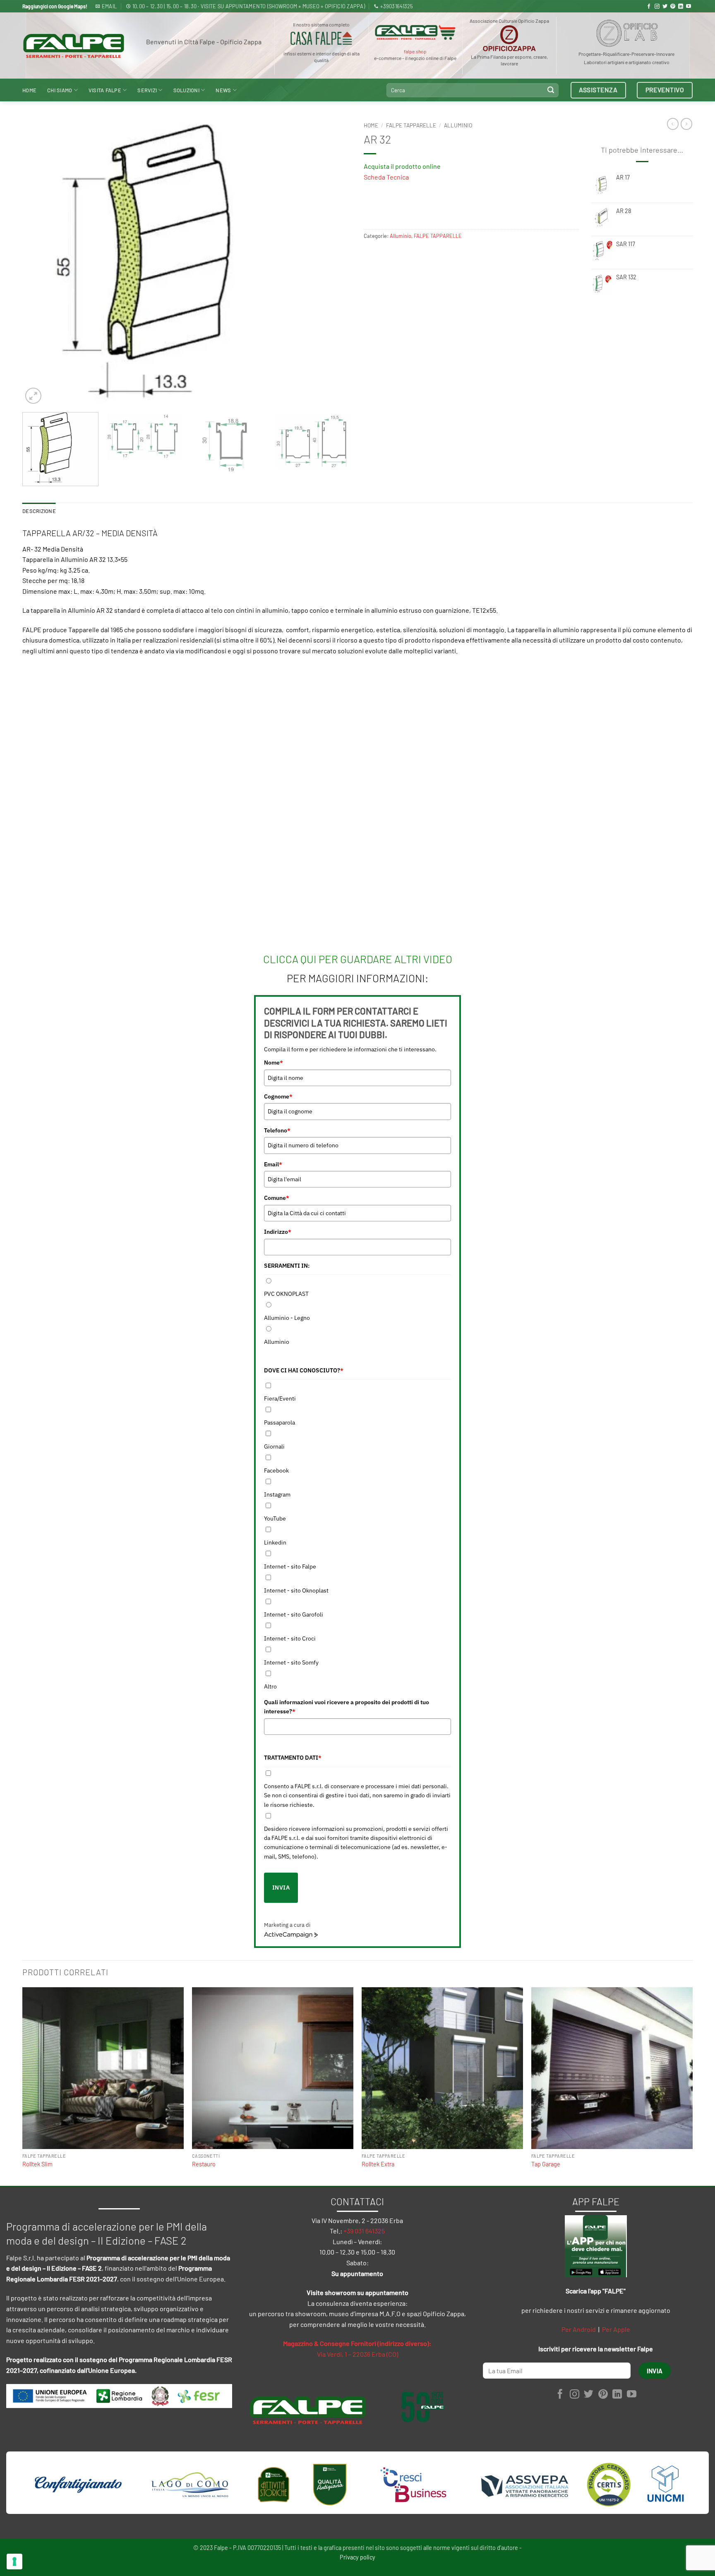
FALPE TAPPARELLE (411, 125)
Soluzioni (186, 90)
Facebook (276, 1470)
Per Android (579, 2329)
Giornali (274, 1446)
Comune (277, 1198)
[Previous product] (686, 124)
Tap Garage (546, 2164)
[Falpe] (74, 46)
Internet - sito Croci (290, 1638)
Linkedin (275, 1542)
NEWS (223, 90)
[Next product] (673, 124)
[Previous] (39, 262)
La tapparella (526, 630)
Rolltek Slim (37, 2164)
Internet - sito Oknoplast (296, 1590)
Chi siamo (60, 90)
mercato (324, 651)
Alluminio (458, 125)
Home (29, 90)
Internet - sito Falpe (290, 1566)
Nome (274, 1063)
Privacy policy (357, 2557)
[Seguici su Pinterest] (673, 7)
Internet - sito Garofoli (294, 1614)
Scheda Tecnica (386, 177)
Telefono (277, 1130)
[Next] (334, 262)
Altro (270, 1686)
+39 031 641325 (364, 2231)
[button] (33, 396)
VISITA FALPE (105, 90)
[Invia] (551, 90)
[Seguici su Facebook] (649, 7)
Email (273, 1164)
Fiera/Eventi (280, 1398)
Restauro (204, 2164)
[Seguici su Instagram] (657, 7)
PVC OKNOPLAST (286, 1294)
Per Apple (616, 2329)
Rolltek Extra (378, 2164)
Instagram (277, 1494)
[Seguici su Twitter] (665, 7)
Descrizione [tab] (39, 511)
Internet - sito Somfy (291, 1662)
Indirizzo (278, 1232)
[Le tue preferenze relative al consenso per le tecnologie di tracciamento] (14, 2562)
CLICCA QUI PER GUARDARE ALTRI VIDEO (358, 959)
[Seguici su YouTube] (689, 7)
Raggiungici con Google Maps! (55, 6)
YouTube (275, 1518)
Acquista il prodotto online (402, 166)
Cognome (278, 1096)
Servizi (147, 90)
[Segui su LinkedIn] (681, 7)
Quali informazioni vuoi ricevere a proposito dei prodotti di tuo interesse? (347, 1707)
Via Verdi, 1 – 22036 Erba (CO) (357, 2354)
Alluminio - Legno (287, 1318)
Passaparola (280, 1422)
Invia (281, 1888)
